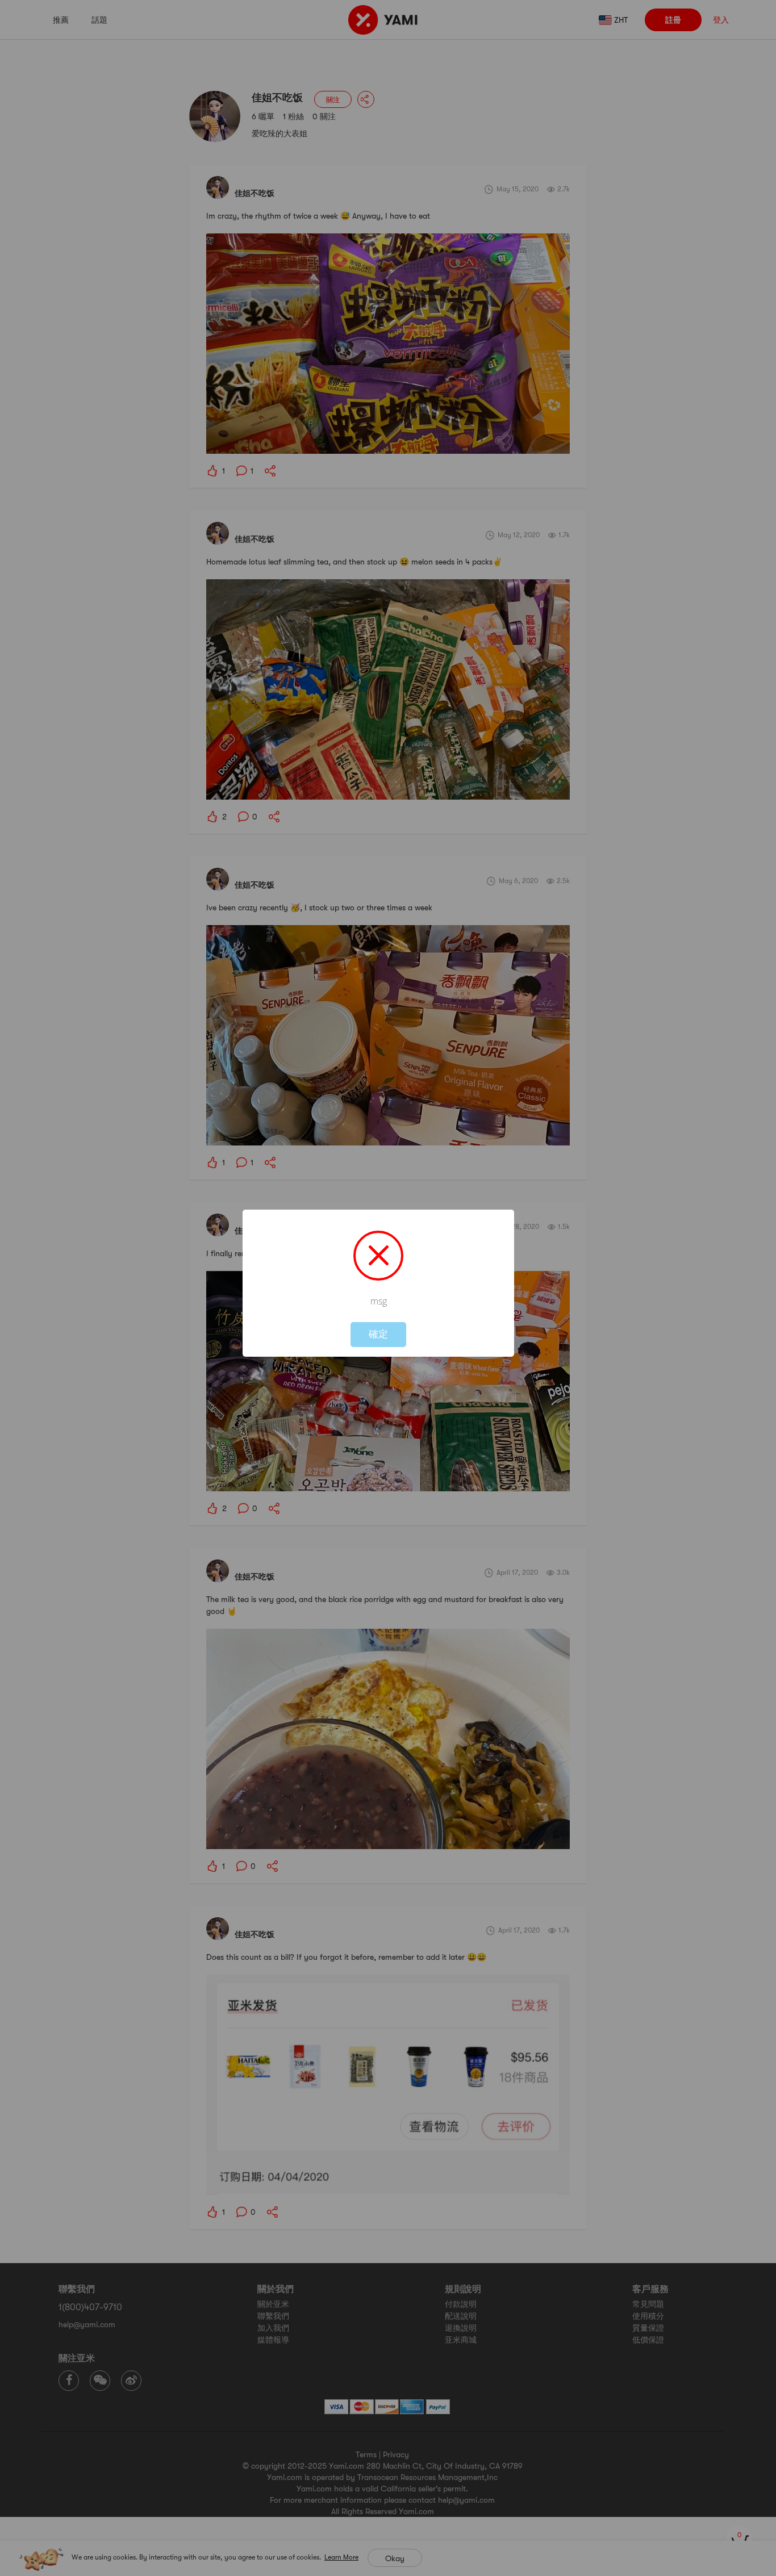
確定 (378, 1334)
